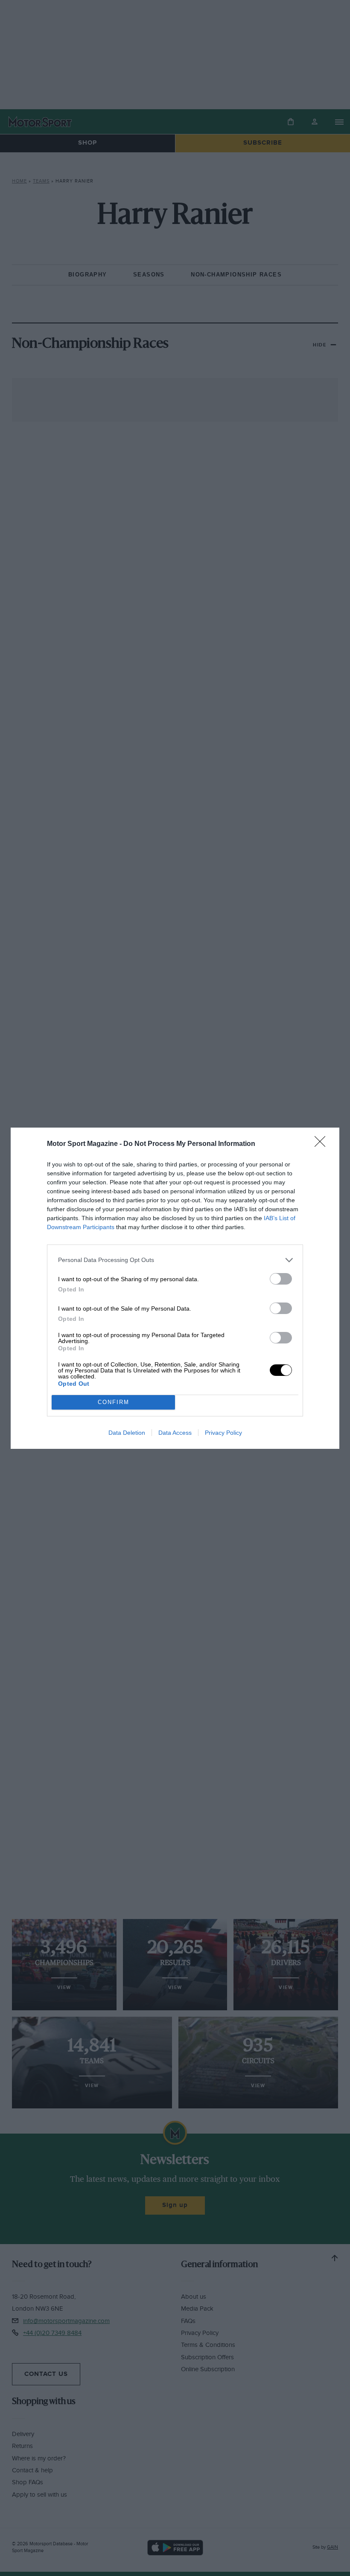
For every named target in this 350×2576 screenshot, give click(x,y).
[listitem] (175, 1260)
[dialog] (175, 1288)
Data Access (175, 1433)
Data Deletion (127, 1433)
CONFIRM (114, 1402)
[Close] (323, 1144)
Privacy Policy (223, 1433)
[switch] (281, 1279)
